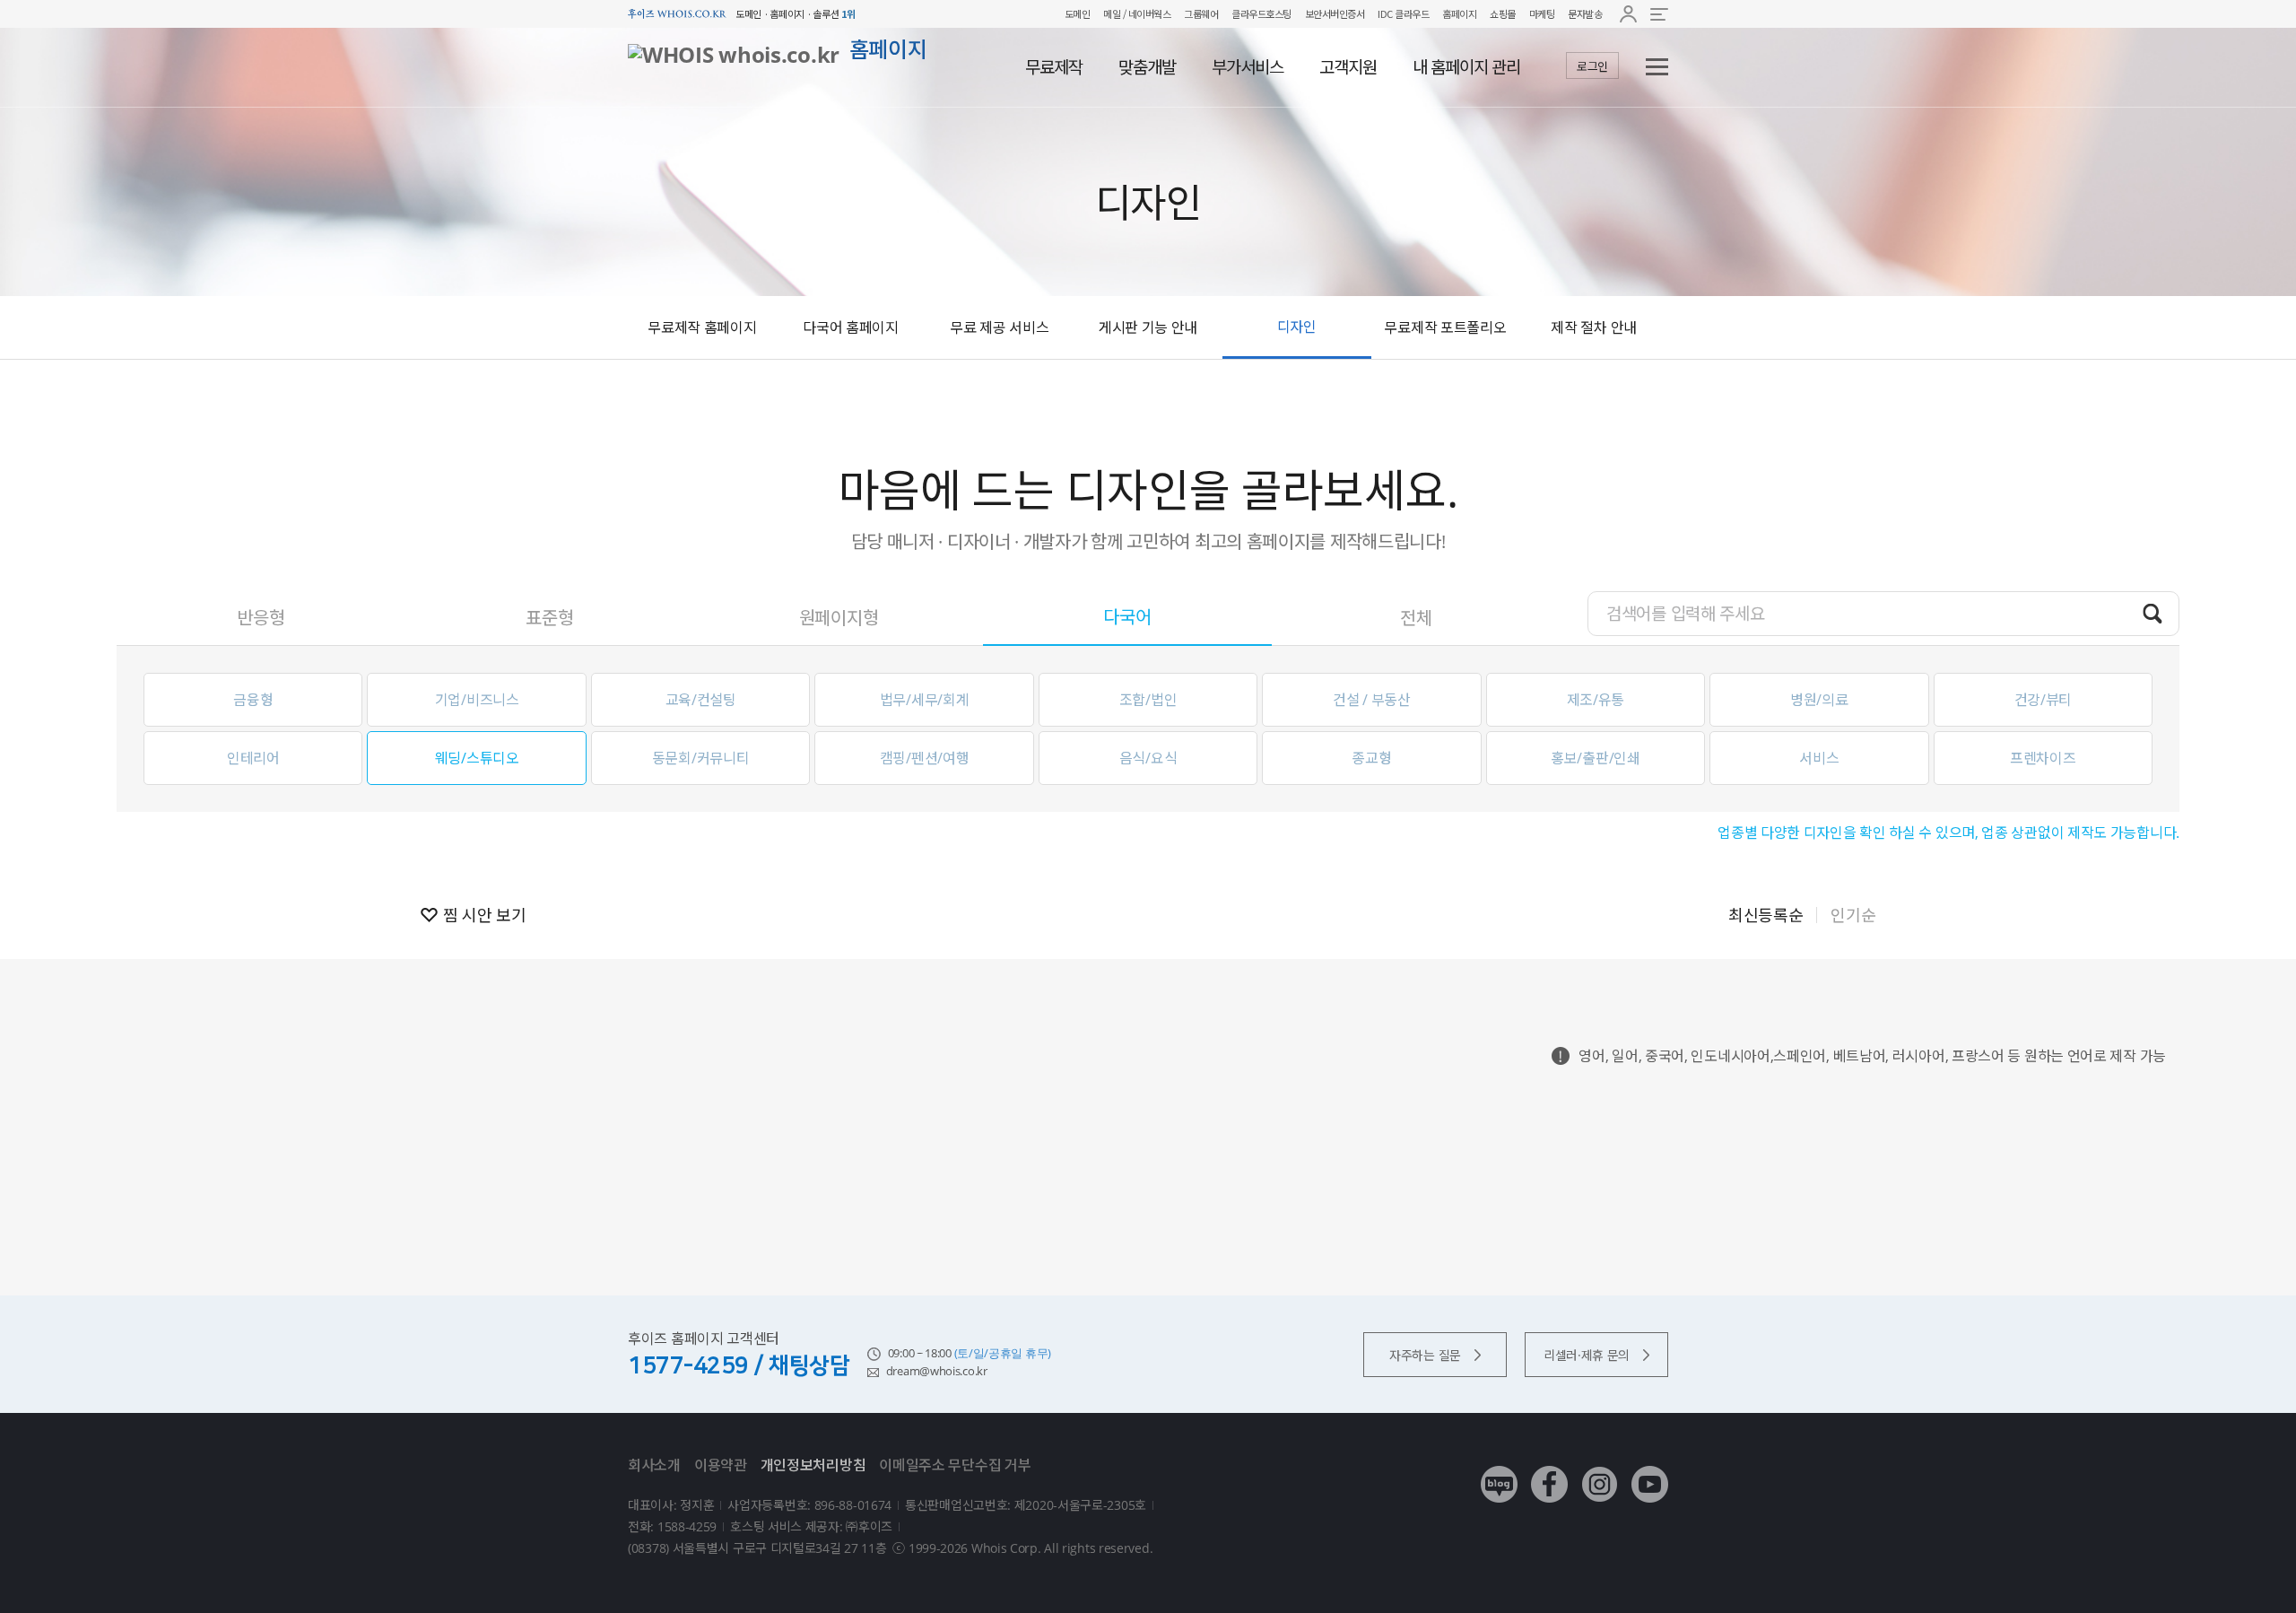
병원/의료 (1819, 700)
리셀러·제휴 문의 (1587, 1355)
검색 (2152, 613)
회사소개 (654, 1465)
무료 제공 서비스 (999, 327)
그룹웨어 (1201, 13)
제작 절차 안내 (1594, 327)
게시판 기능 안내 (1148, 327)
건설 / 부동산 (1372, 700)
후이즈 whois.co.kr (677, 14)
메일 (1112, 13)
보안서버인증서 (1335, 13)
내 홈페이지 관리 (1466, 67)
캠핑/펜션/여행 (925, 758)
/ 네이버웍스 (1145, 13)
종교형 (1371, 758)
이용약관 (721, 1465)
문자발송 (1585, 13)
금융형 (253, 700)
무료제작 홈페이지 (702, 327)
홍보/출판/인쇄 (1596, 758)
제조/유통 (1596, 700)
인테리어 (253, 758)
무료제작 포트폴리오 (1445, 327)
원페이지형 (839, 618)
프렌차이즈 (2043, 758)
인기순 (1853, 915)
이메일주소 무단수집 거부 (955, 1465)
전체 (1416, 618)
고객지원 (1348, 67)
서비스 (1819, 758)
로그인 (1592, 66)
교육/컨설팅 (701, 700)
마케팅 (1542, 13)
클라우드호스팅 (1261, 13)
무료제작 (1054, 67)
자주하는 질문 (1425, 1355)
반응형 (261, 618)
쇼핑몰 (1503, 13)
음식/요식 (1148, 758)
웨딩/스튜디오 (477, 758)
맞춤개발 (1147, 67)
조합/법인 (1148, 700)
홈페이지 (1459, 13)
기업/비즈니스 (477, 700)
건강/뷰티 (2044, 700)
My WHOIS (1628, 14)
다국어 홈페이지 (851, 327)
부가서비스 (1248, 67)
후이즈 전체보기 (1659, 14)
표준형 (549, 618)
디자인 (1297, 327)
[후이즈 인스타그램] (1600, 1471)
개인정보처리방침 (813, 1465)
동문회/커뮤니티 (701, 758)
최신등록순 (1766, 915)
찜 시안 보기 (485, 915)
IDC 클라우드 (1403, 13)
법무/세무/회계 (925, 700)
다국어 (1127, 617)
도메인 (1078, 13)
